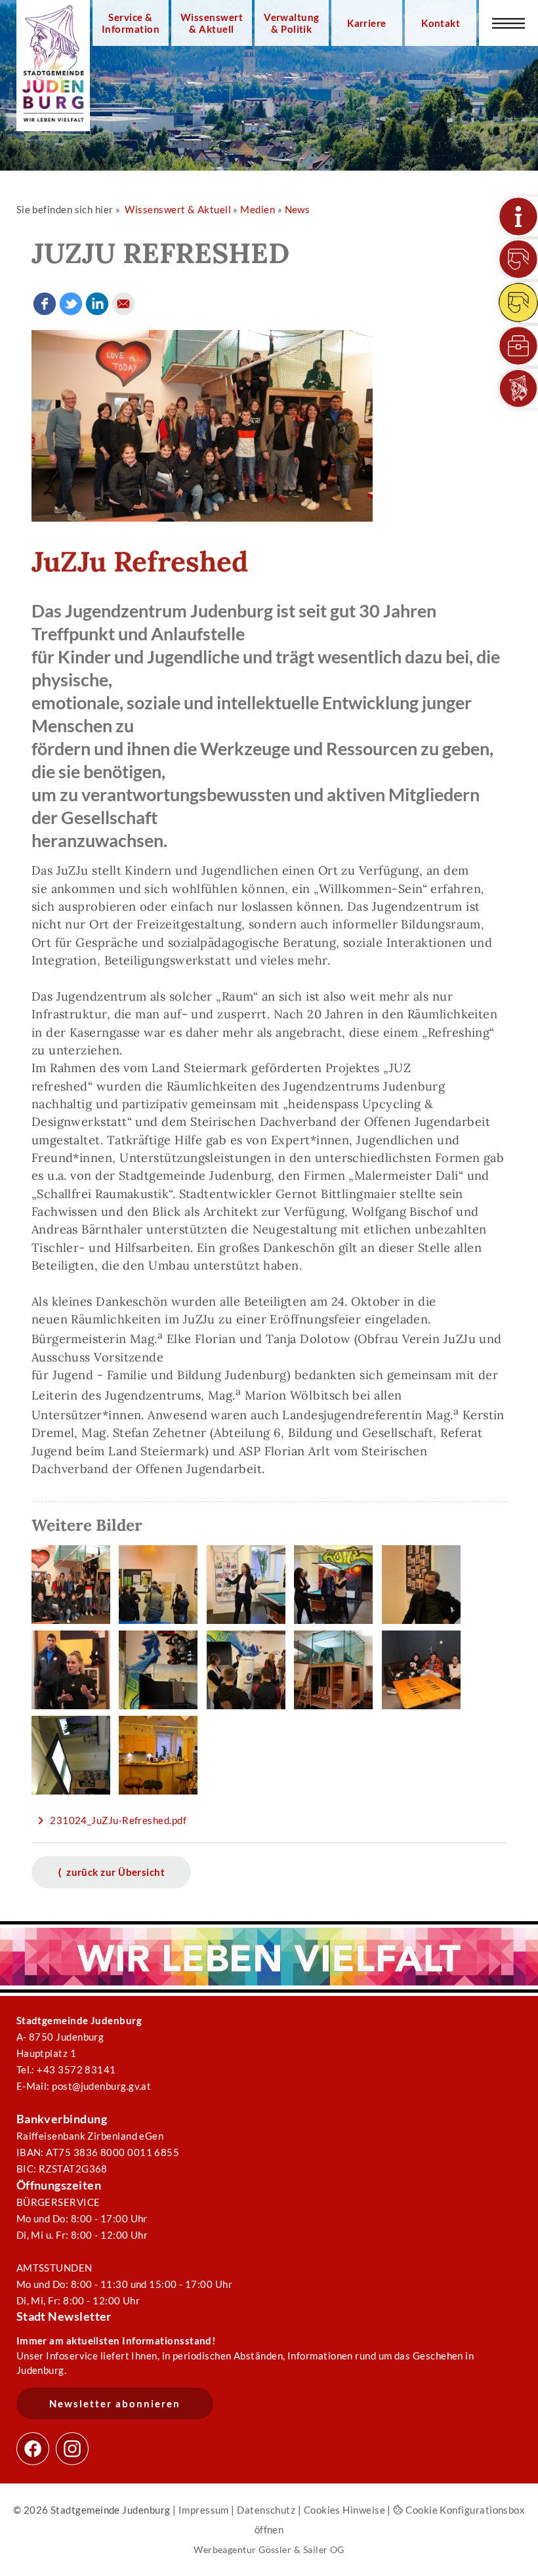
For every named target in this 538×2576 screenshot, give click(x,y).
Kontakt (441, 23)
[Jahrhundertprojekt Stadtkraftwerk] (518, 302)
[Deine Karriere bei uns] (518, 346)
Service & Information (131, 23)
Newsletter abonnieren (115, 2403)
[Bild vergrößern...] (74, 1625)
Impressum (204, 2510)
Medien (258, 209)
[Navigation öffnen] (508, 23)
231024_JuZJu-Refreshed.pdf (118, 1820)
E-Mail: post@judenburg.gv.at (84, 2086)
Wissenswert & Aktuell (212, 23)
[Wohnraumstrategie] (518, 217)
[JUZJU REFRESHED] (202, 518)
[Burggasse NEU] (518, 259)
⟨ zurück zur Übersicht (112, 1872)
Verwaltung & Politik (292, 23)
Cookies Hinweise (344, 2510)
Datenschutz (266, 2510)
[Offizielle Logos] (518, 388)
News (298, 209)
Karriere (367, 23)
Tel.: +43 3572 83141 (66, 2069)
